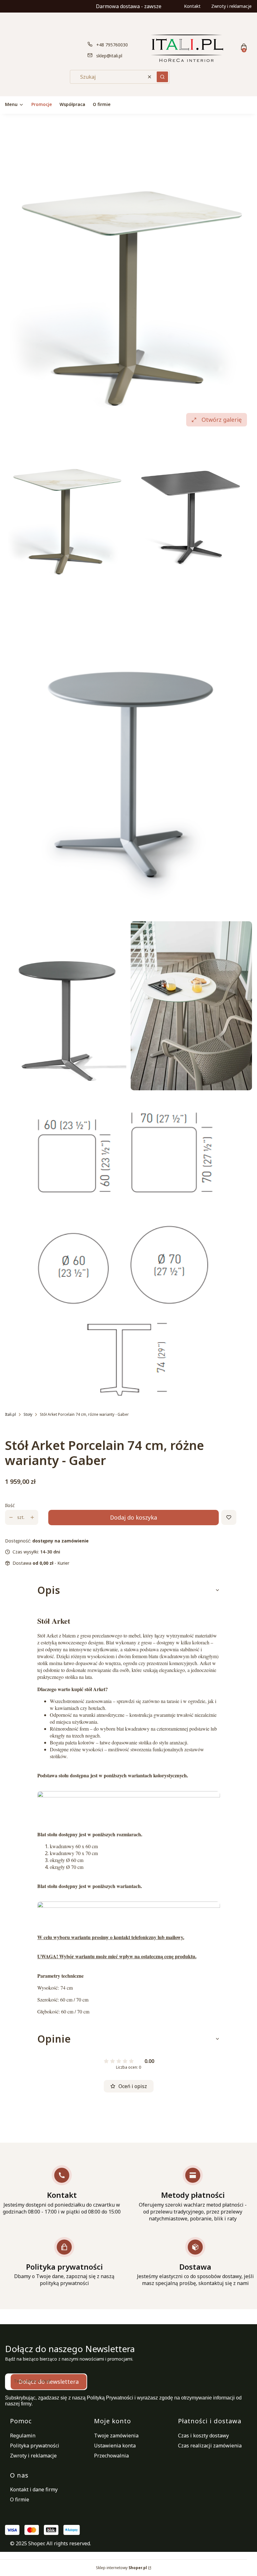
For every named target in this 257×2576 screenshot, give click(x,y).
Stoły (28, 1414)
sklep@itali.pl (109, 56)
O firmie (20, 2499)
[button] (162, 77)
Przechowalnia (111, 2456)
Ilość (10, 1505)
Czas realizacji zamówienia (210, 2446)
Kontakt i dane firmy (34, 2489)
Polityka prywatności (35, 2446)
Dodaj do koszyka (134, 1517)
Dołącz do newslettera (49, 2382)
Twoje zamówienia (116, 2436)
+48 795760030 (112, 45)
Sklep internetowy (121, 2568)
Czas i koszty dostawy (203, 2436)
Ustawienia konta (115, 2446)
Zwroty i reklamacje (231, 6)
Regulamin (23, 2436)
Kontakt (192, 6)
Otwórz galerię (222, 420)
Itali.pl (10, 1414)
